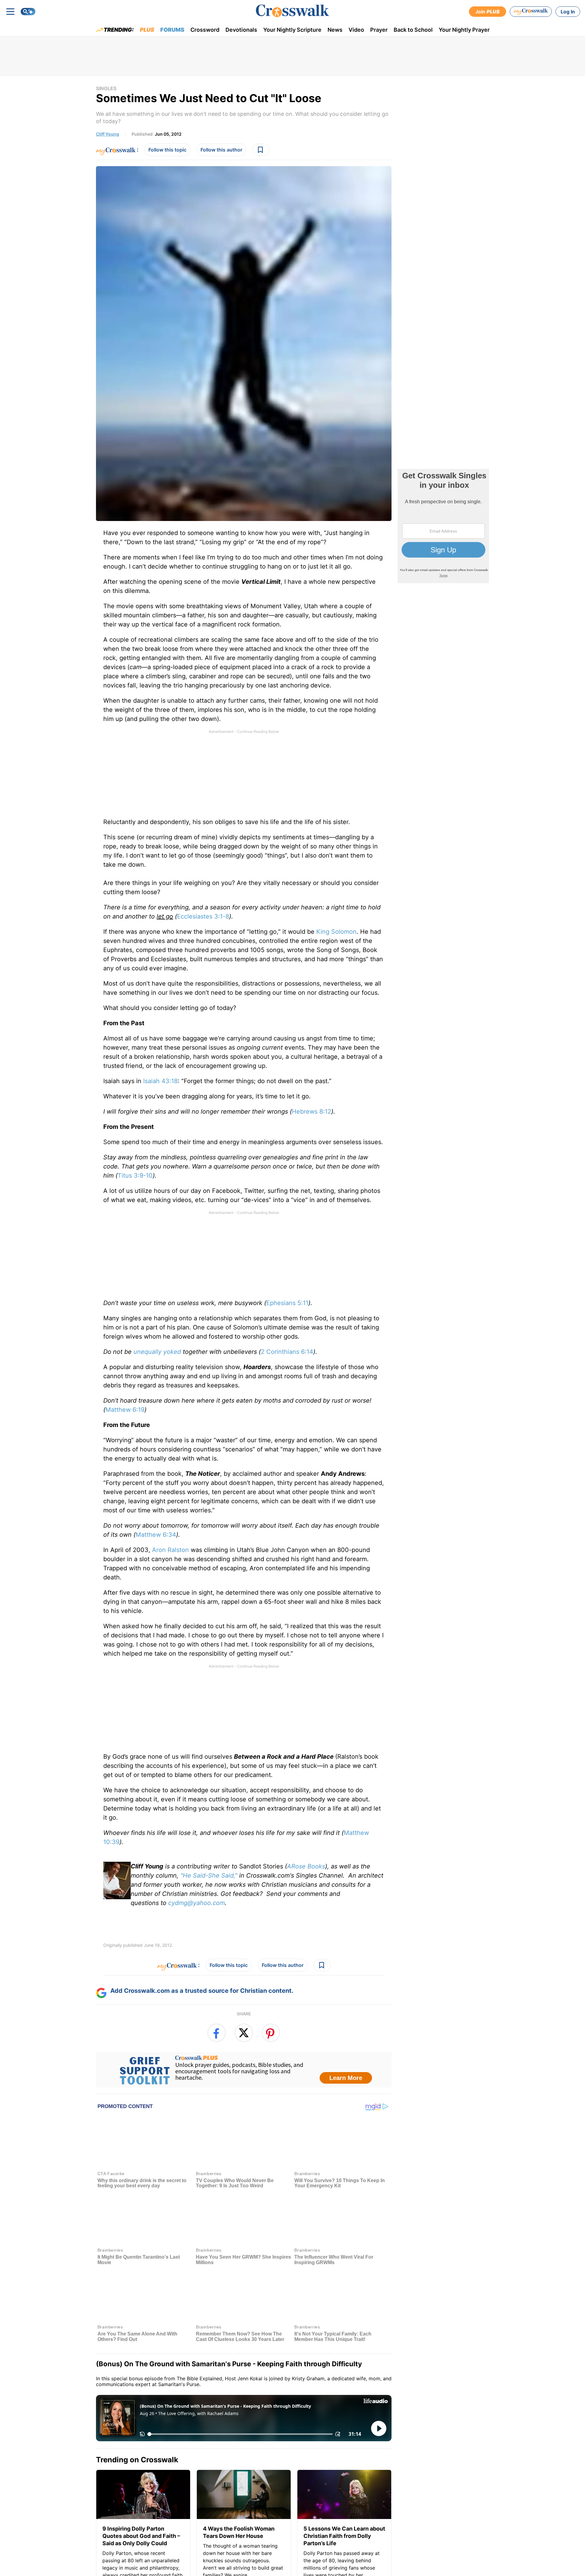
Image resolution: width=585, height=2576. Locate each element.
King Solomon (336, 932)
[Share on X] (244, 2033)
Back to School (413, 30)
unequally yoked (157, 1352)
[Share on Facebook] (217, 2033)
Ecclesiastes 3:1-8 (203, 916)
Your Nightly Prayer (464, 30)
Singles (106, 88)
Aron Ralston (170, 1550)
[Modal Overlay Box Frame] (244, 2070)
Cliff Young (108, 134)
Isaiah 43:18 (160, 1081)
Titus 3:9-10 (135, 1176)
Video (356, 30)
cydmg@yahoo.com (197, 1903)
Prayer (379, 30)
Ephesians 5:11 (287, 1303)
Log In (568, 12)
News (335, 30)
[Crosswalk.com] (292, 11)
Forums (172, 30)
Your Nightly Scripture (292, 30)
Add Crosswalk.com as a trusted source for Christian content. (202, 1991)
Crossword (205, 30)
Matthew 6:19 (125, 1410)
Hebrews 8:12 (312, 1111)
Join (487, 12)
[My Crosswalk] (531, 12)
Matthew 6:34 (156, 1535)
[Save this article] (261, 150)
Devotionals (241, 30)
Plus (147, 30)
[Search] (28, 12)
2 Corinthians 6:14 (287, 1352)
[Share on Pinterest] (271, 2033)
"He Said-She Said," (209, 1875)
